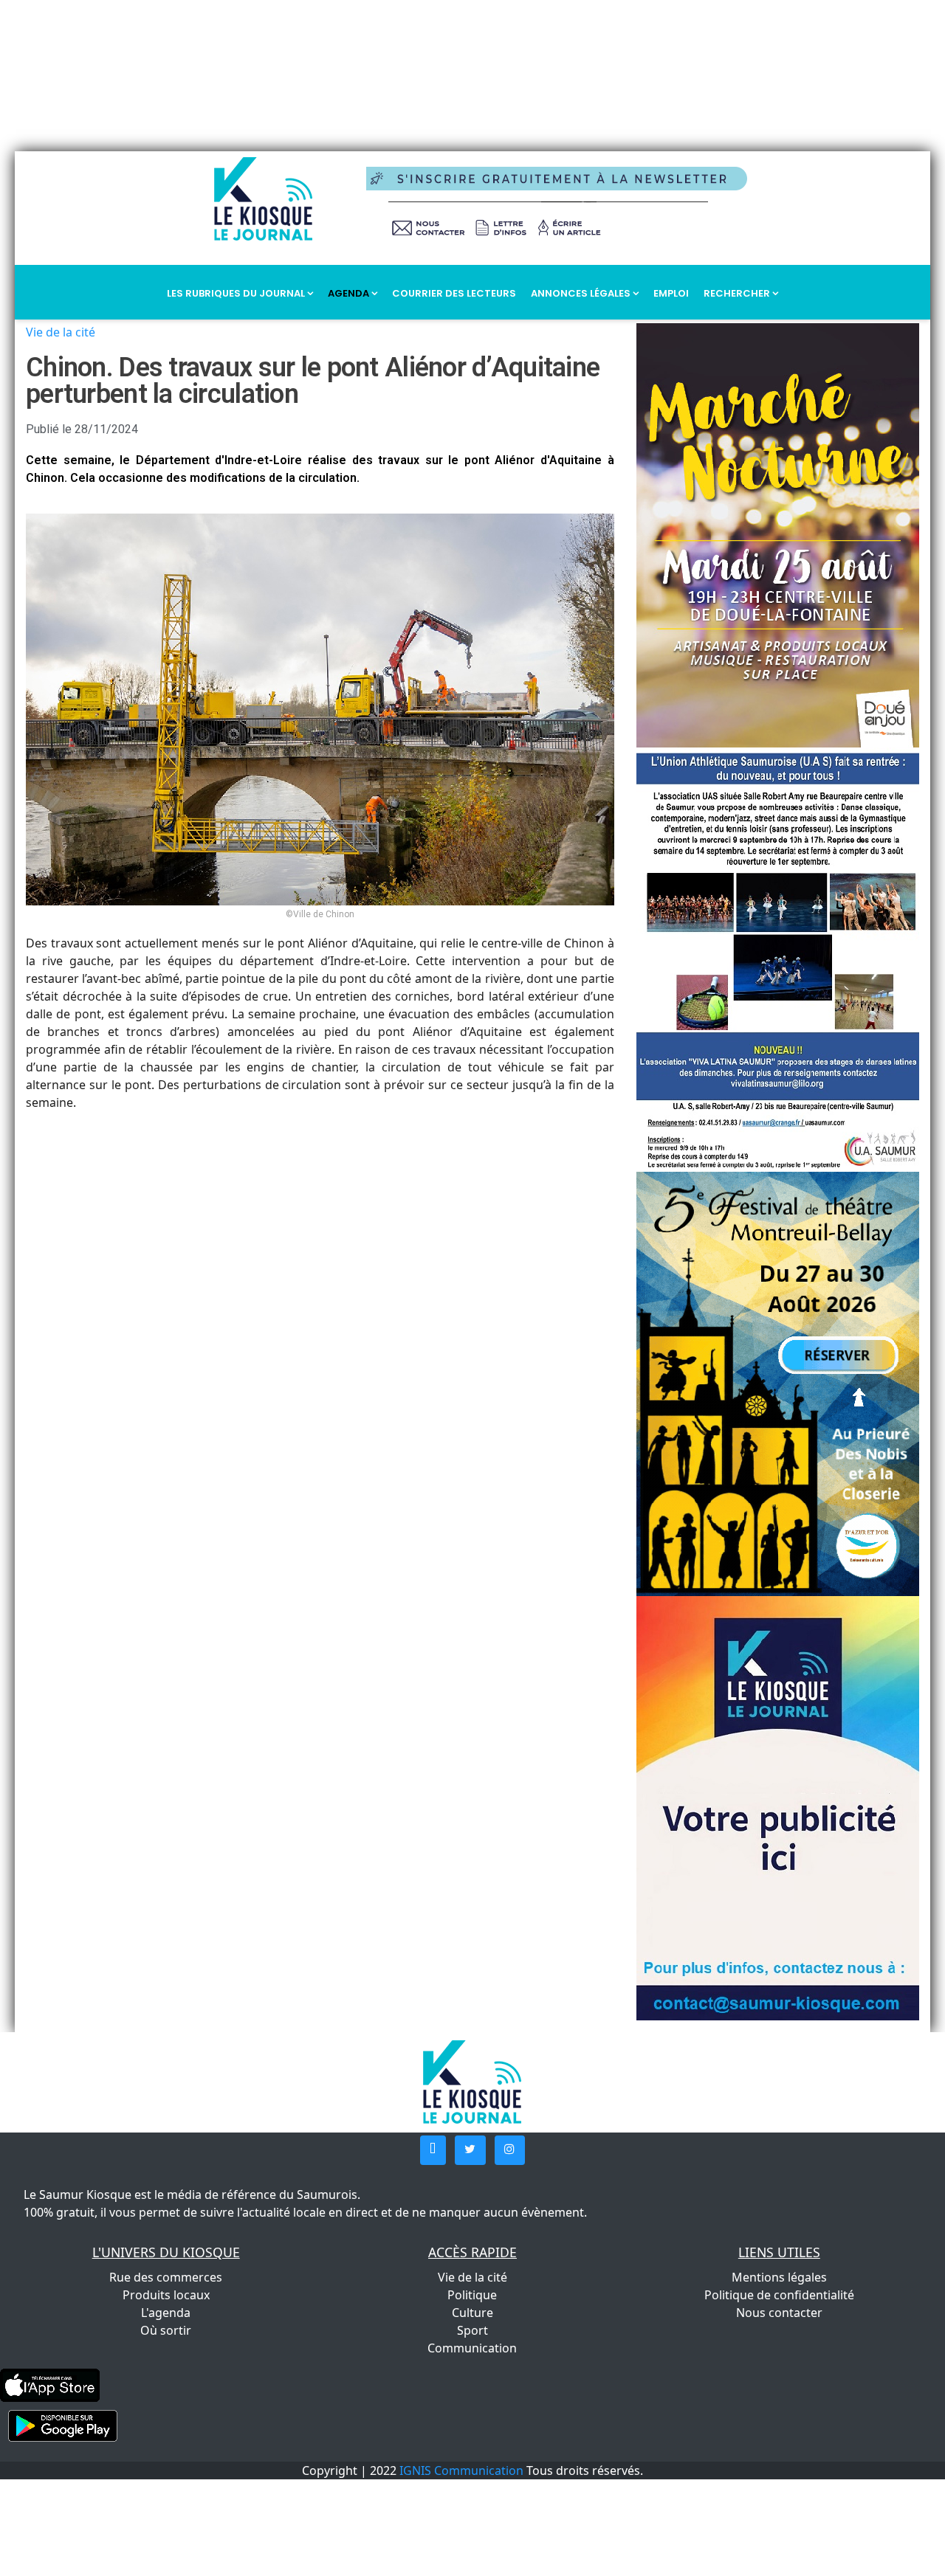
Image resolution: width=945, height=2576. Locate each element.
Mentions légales (779, 2277)
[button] (433, 2150)
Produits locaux (166, 2295)
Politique (472, 2295)
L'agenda (166, 2313)
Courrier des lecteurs (454, 293)
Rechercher (738, 293)
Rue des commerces (166, 2277)
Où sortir (166, 2330)
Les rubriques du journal (237, 293)
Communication (472, 2348)
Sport (472, 2330)
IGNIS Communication (461, 2470)
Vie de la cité (61, 332)
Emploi (671, 293)
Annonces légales (582, 293)
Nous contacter (779, 2313)
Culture (472, 2313)
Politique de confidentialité (779, 2295)
